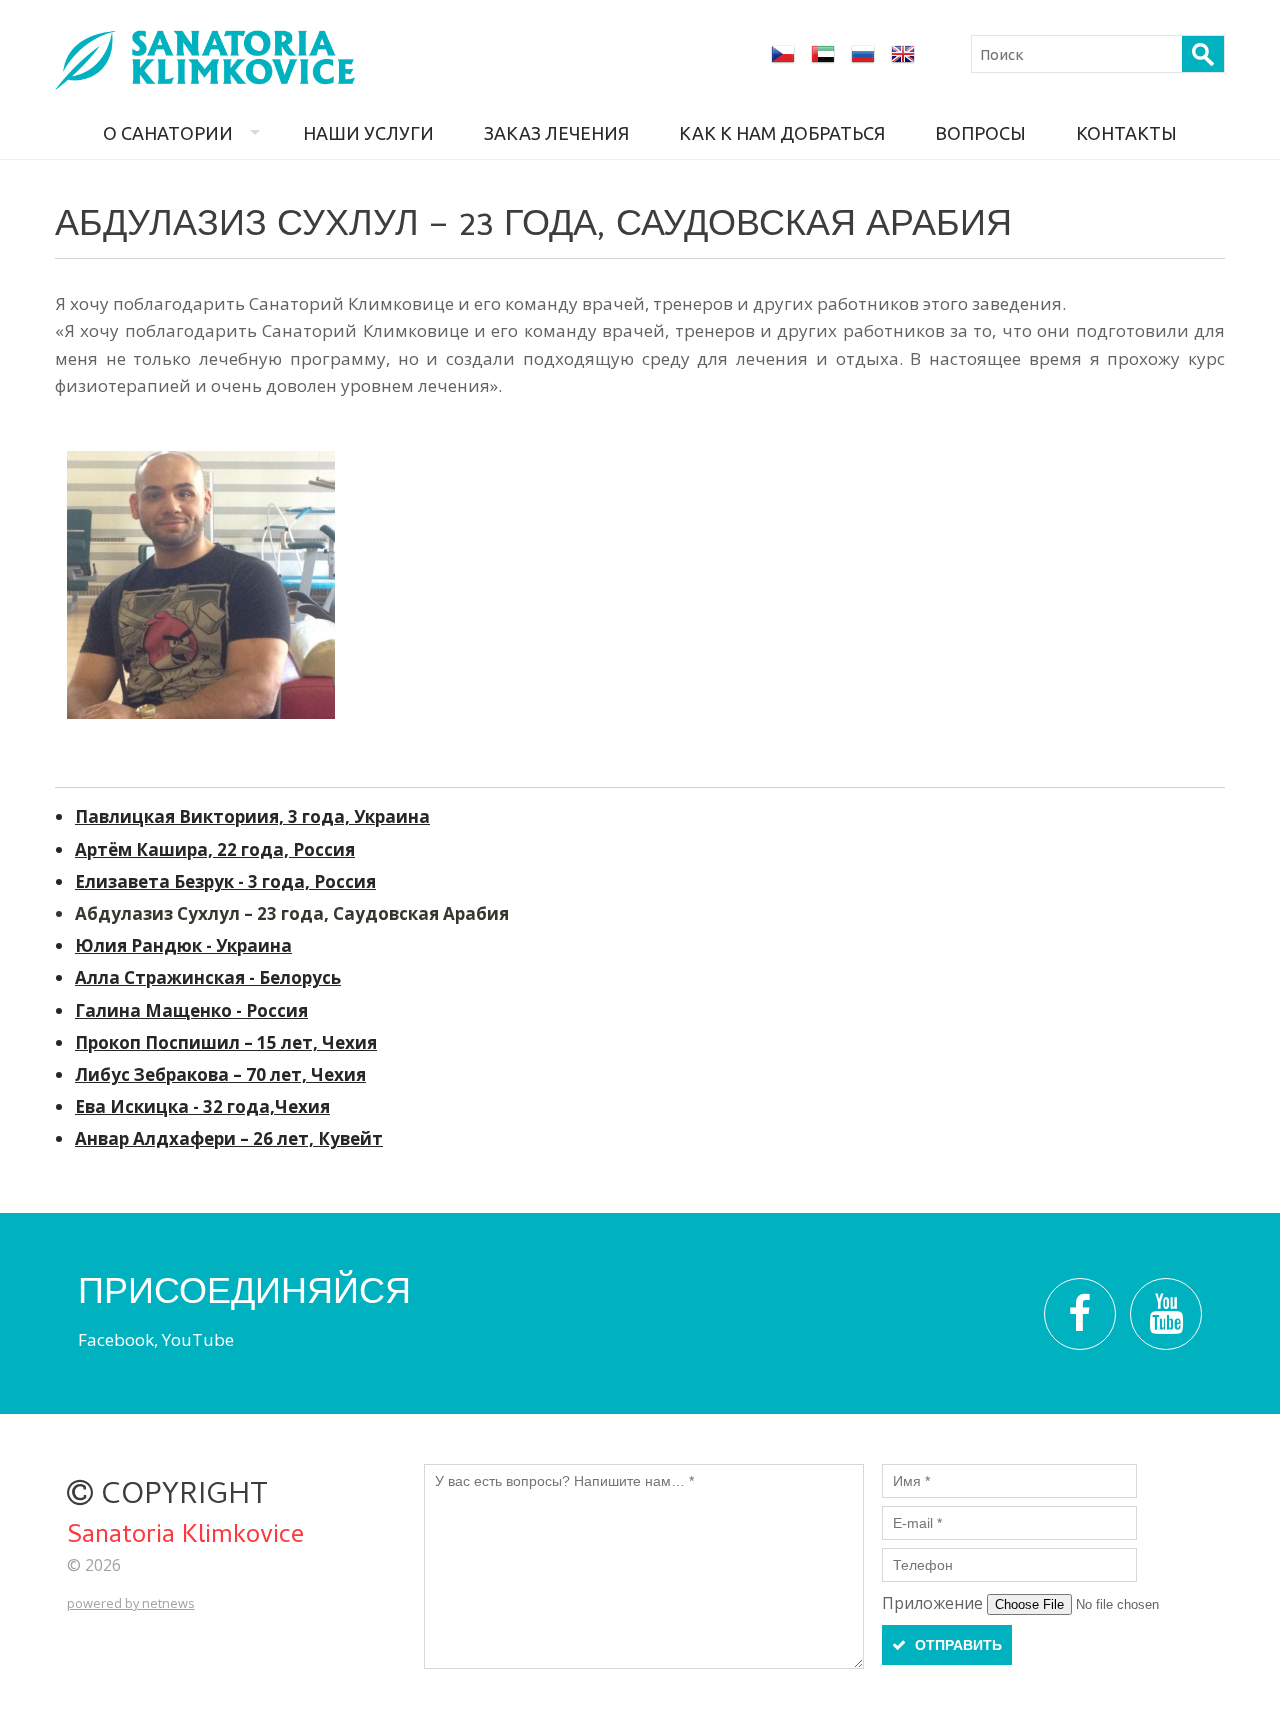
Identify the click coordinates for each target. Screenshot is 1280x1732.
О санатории (168, 133)
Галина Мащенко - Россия (191, 1010)
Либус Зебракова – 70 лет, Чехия (220, 1074)
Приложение (934, 1603)
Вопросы (980, 133)
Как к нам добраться (782, 133)
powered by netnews (131, 1603)
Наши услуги (368, 133)
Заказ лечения (556, 133)
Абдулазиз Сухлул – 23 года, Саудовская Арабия (292, 913)
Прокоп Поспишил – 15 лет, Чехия (226, 1042)
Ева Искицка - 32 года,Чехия (202, 1106)
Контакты (1126, 133)
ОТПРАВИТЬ (956, 1645)
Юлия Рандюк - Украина (183, 945)
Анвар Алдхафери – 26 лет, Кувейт (229, 1138)
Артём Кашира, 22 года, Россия (215, 849)
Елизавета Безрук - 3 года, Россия (225, 881)
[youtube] (1166, 1314)
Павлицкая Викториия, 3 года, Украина (252, 816)
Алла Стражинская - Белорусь (208, 977)
